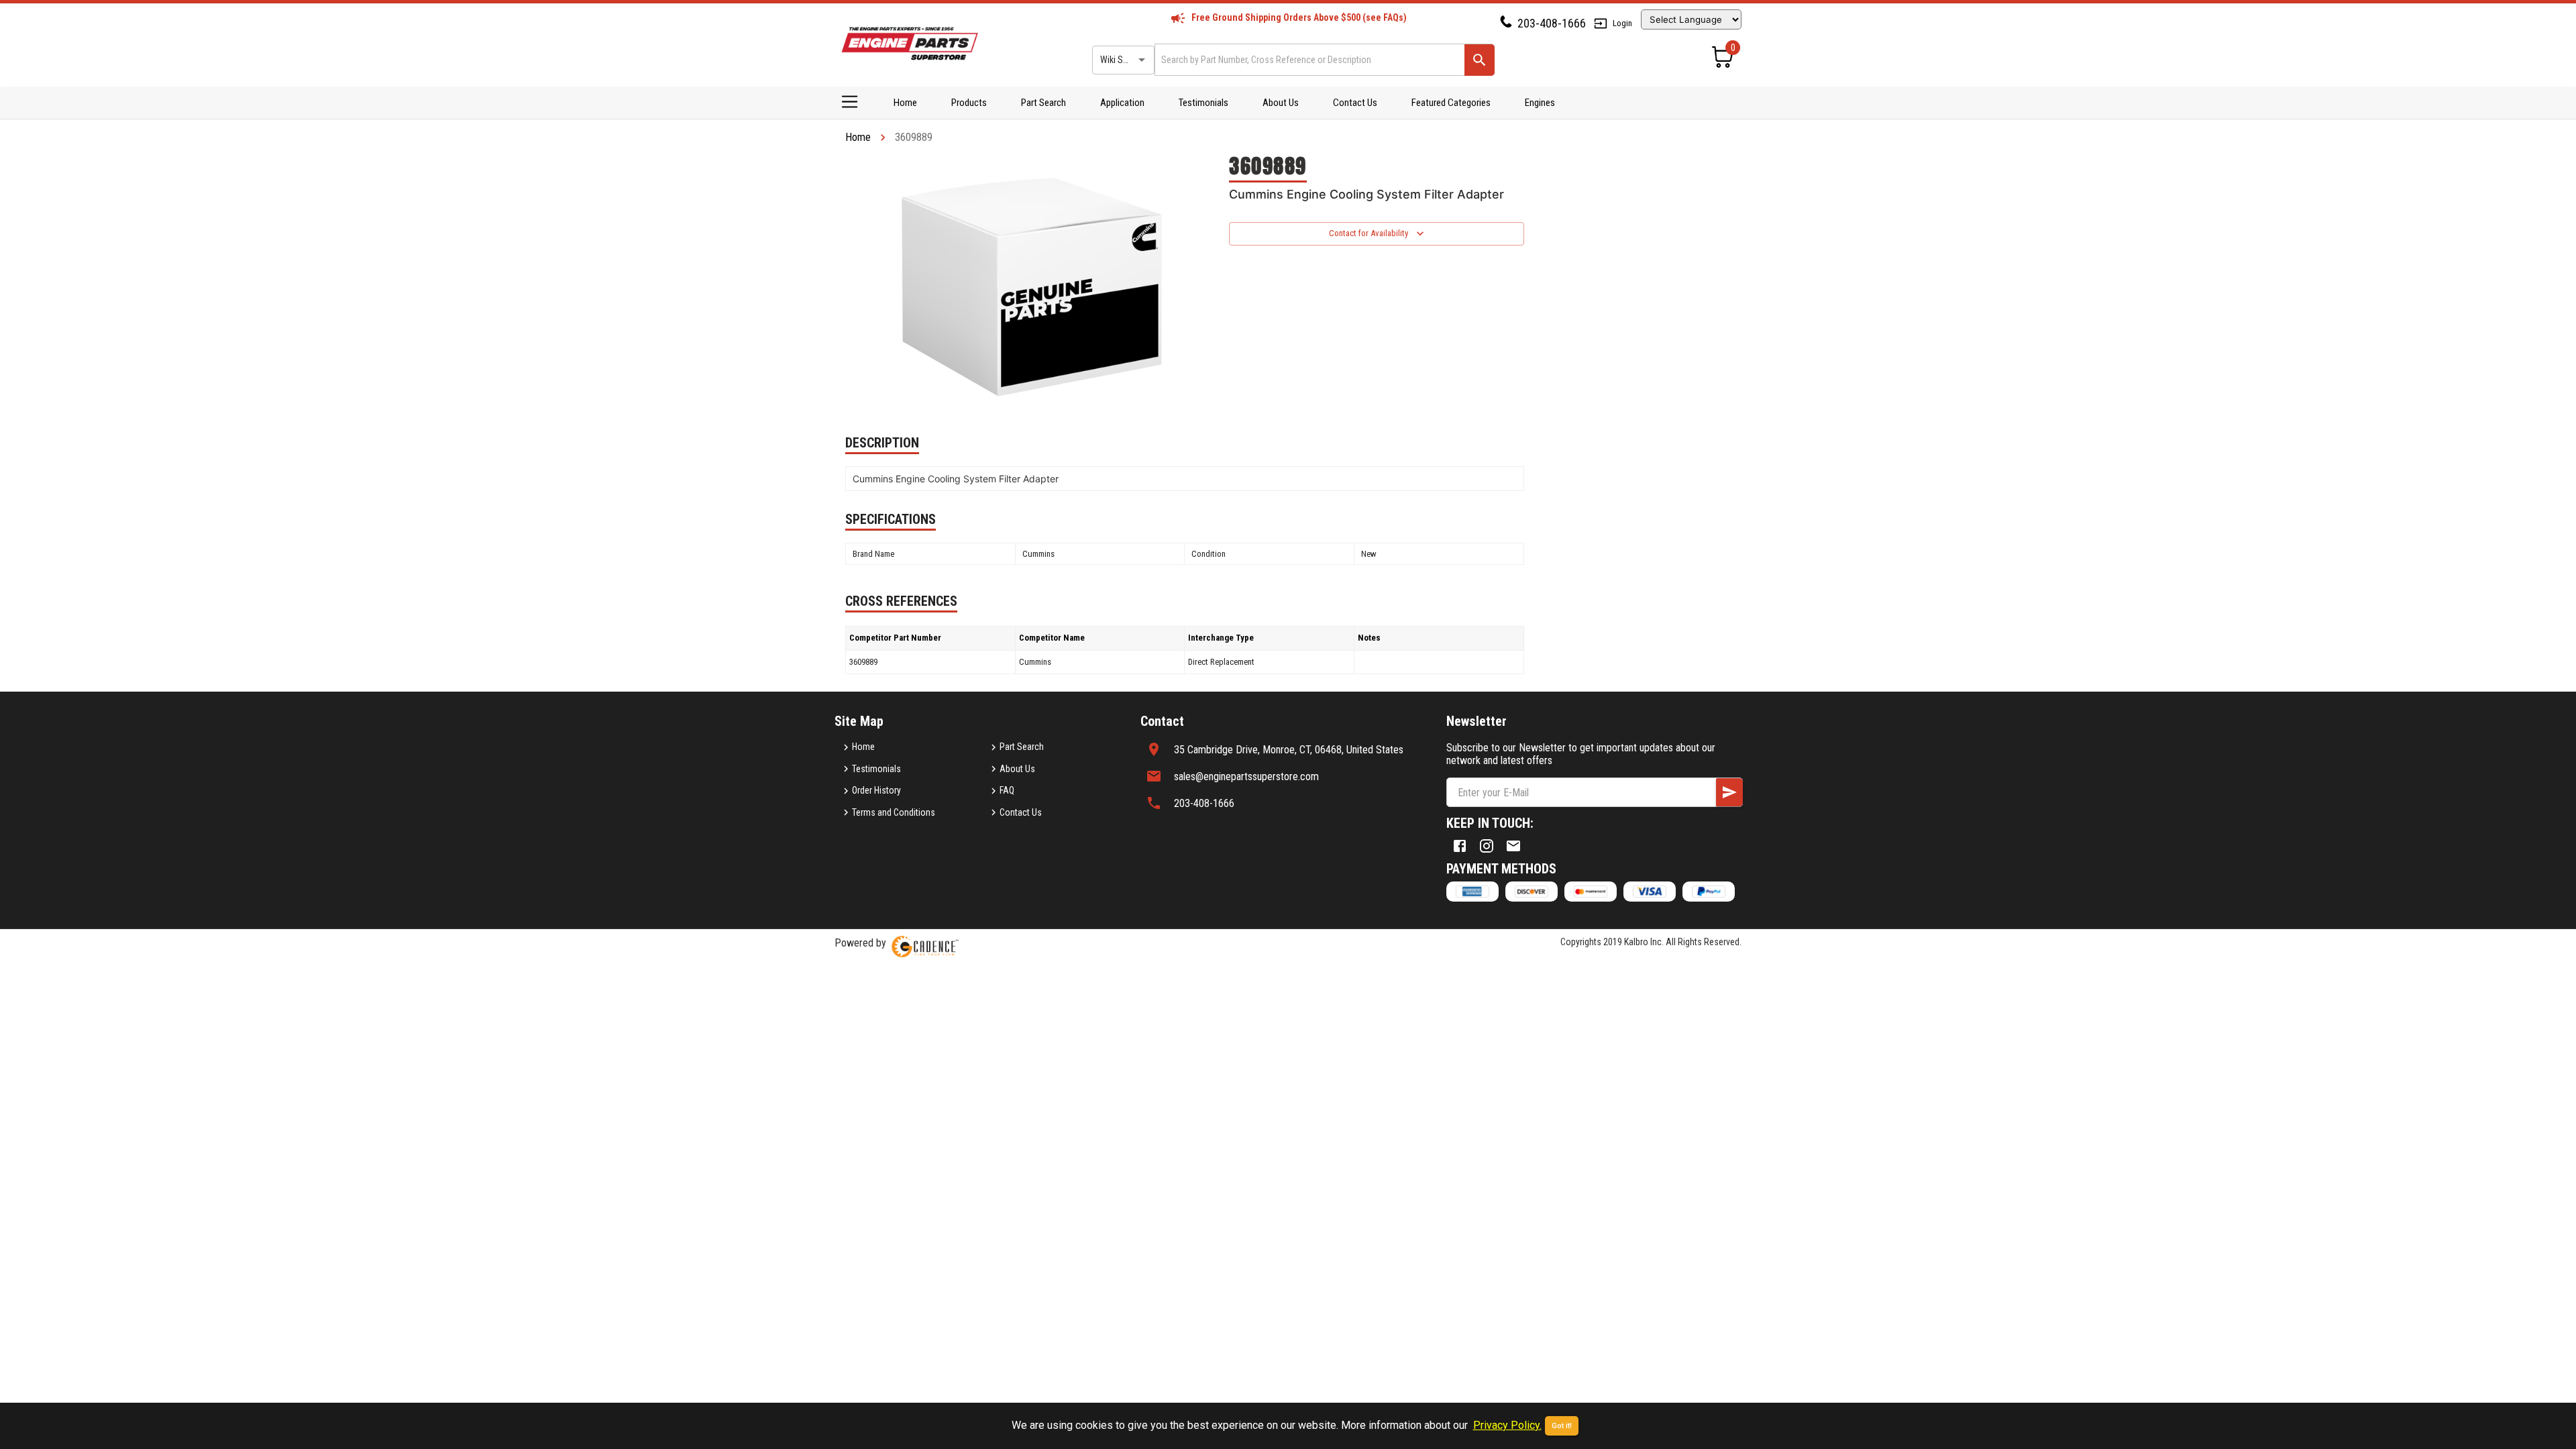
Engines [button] (1540, 103)
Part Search (1043, 103)
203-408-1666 (1552, 23)
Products (969, 103)
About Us (1281, 103)
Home (905, 103)
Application (1122, 103)
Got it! (1562, 1426)
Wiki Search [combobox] (1122, 60)
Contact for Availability (1368, 233)
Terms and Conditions (894, 812)
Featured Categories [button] (1451, 103)
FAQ (1007, 790)
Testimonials (1203, 103)
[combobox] (1308, 59)
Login (1622, 23)
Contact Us (1355, 103)
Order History (876, 790)
